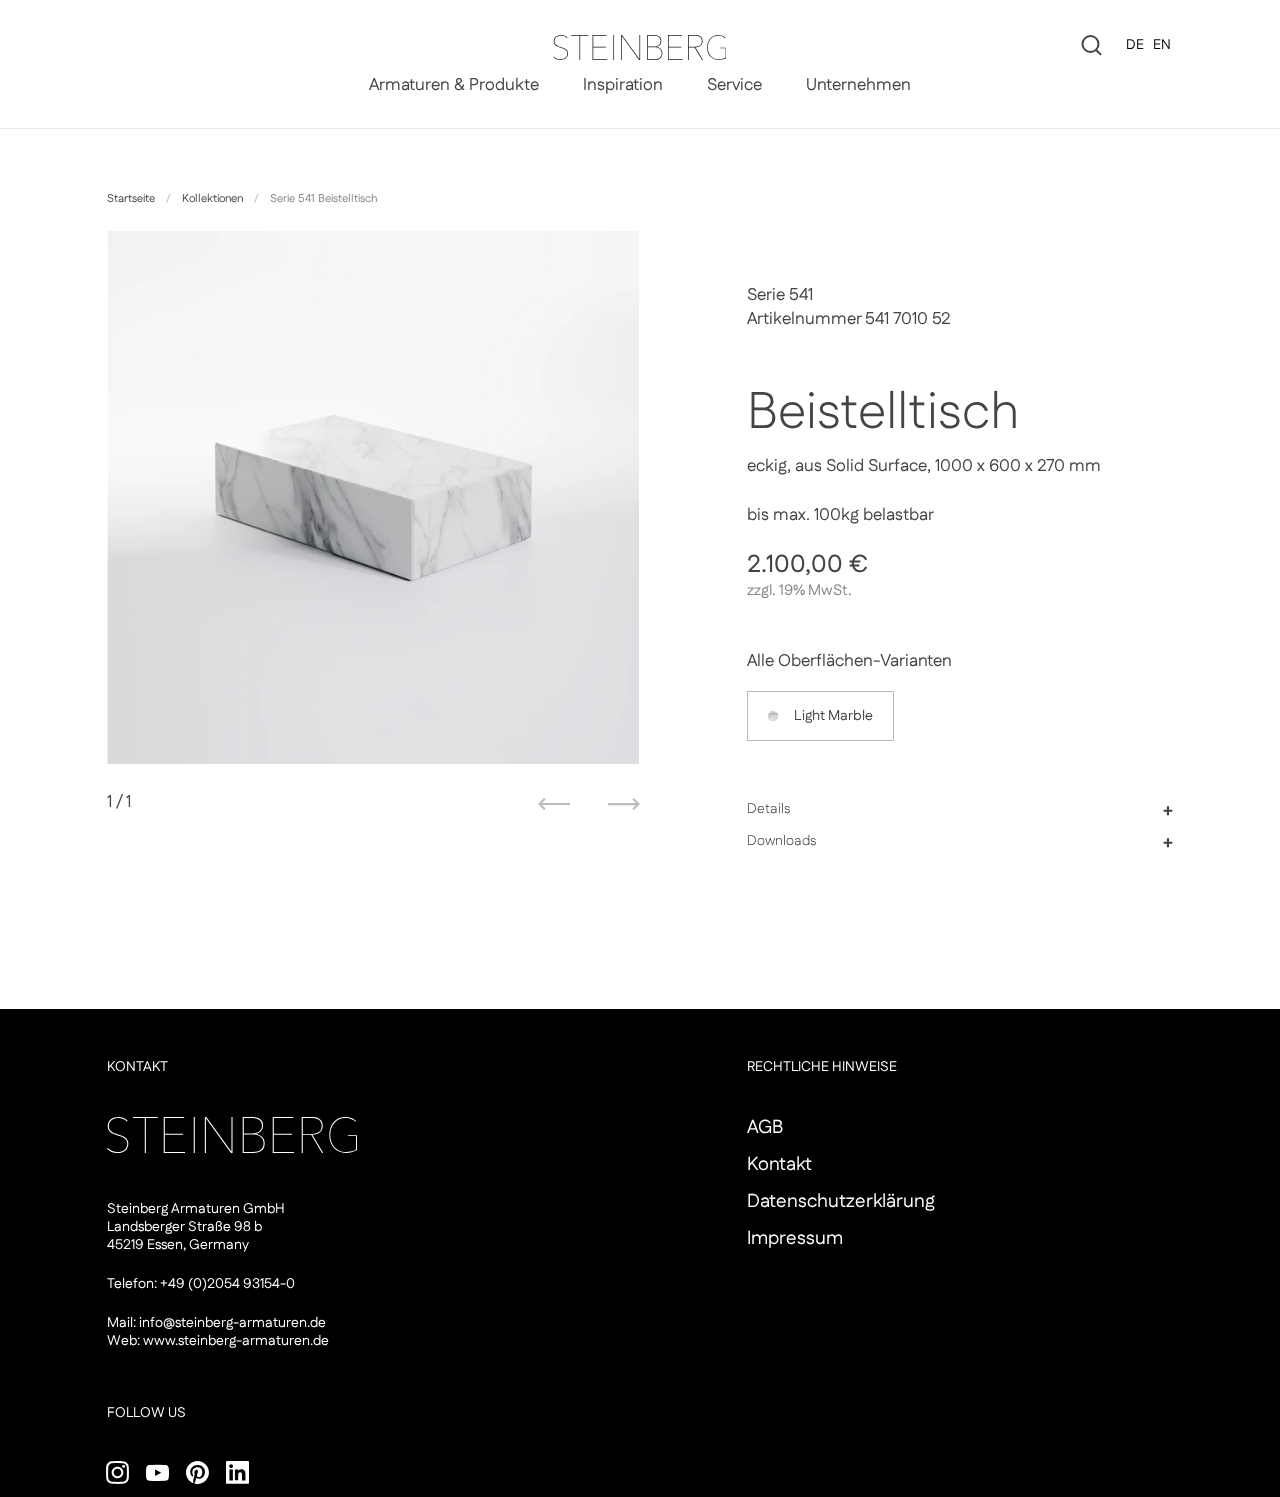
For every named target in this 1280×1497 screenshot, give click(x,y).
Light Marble (833, 716)
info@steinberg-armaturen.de (232, 1323)
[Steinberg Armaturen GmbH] (639, 47)
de (1135, 45)
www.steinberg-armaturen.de (236, 1341)
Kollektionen (212, 199)
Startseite (131, 199)
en (1162, 45)
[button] (960, 810)
